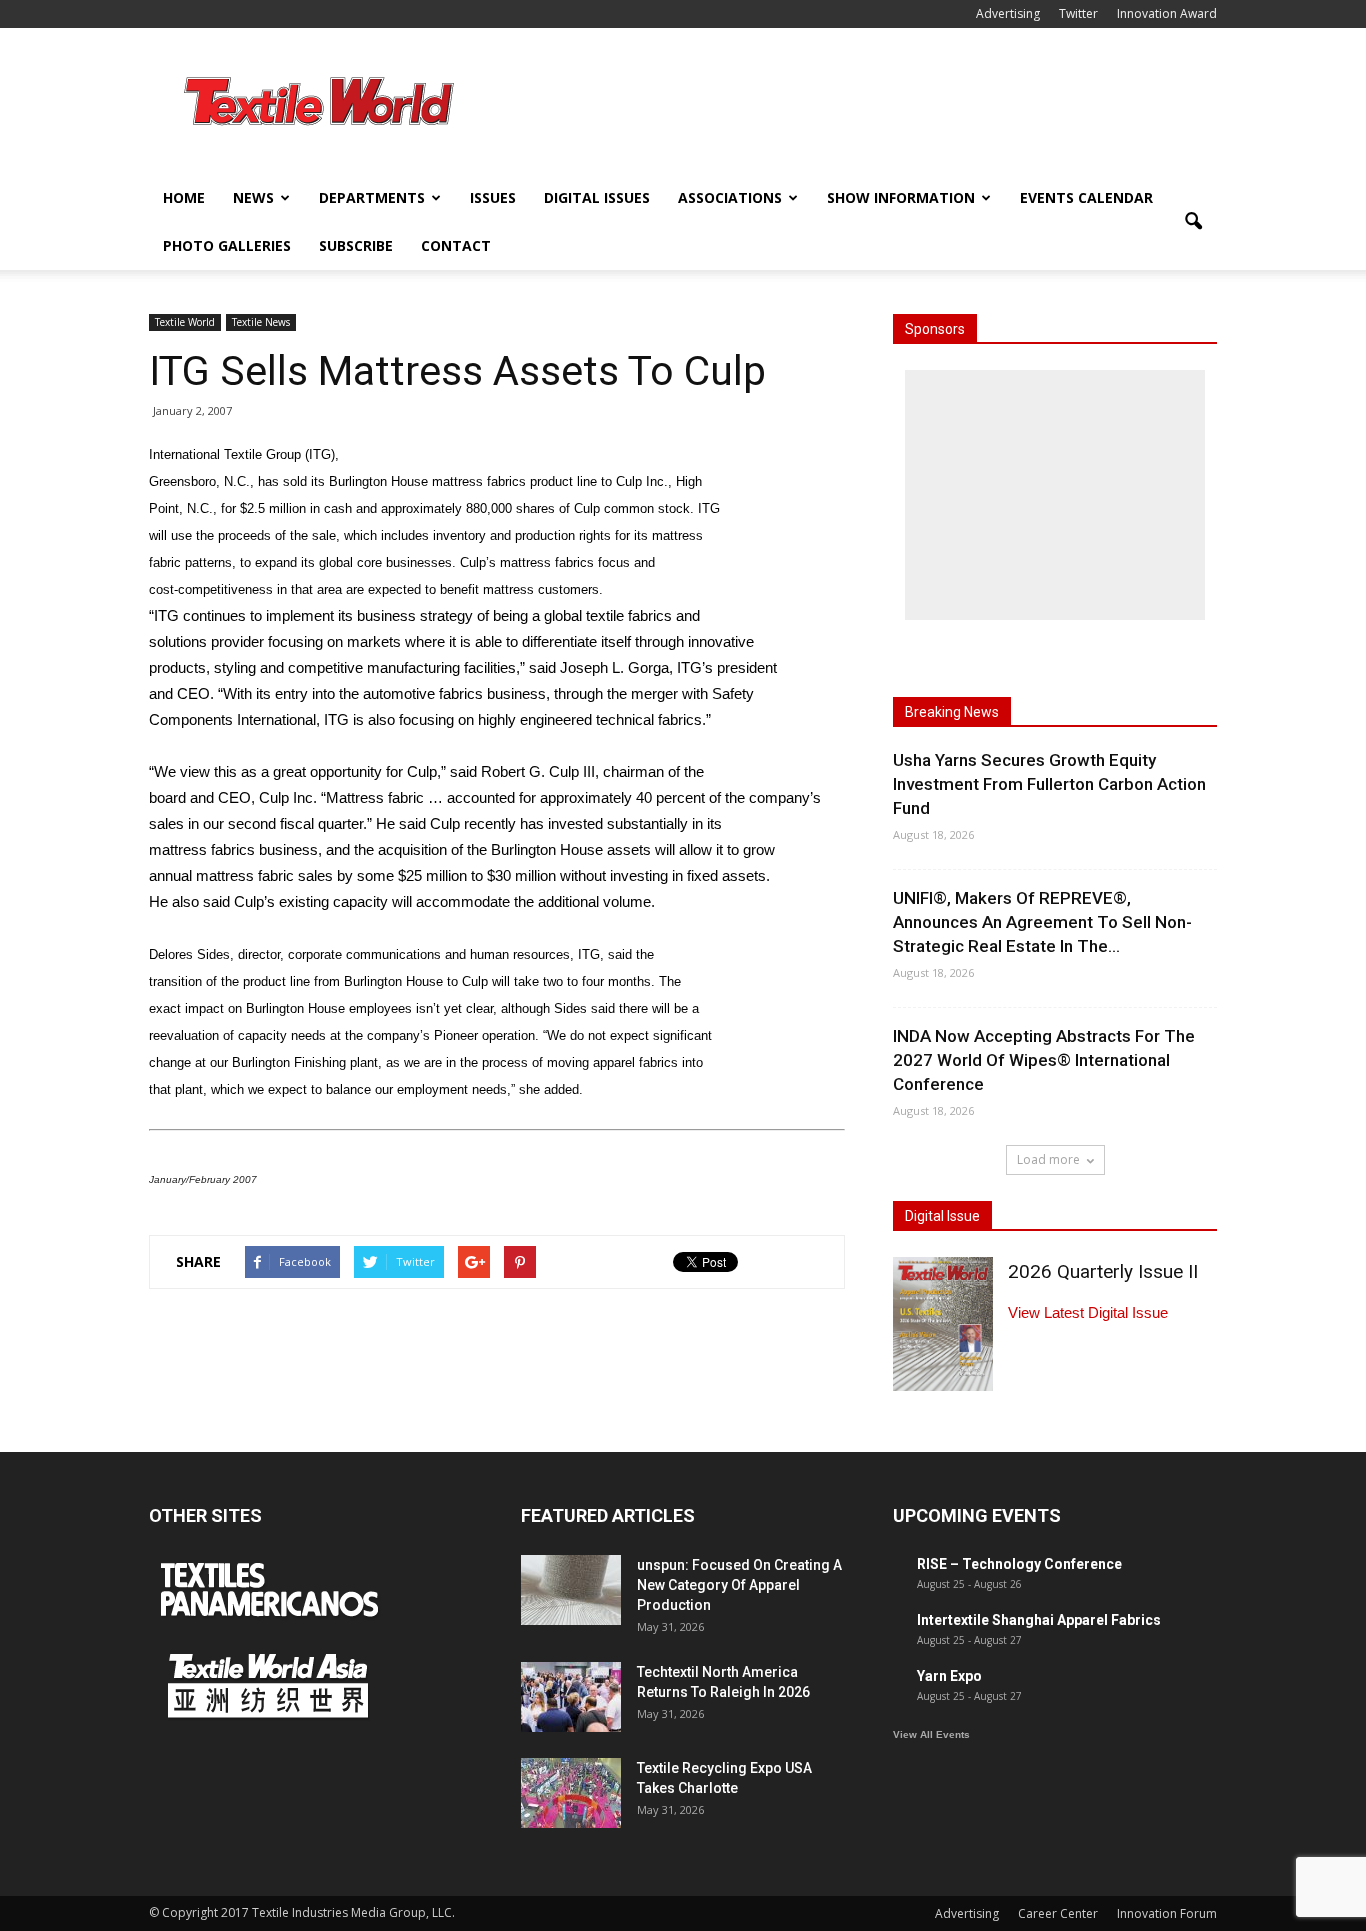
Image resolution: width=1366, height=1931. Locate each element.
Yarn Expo (949, 1676)
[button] (1193, 222)
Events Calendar (1086, 197)
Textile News (261, 322)
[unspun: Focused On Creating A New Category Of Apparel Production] (571, 1590)
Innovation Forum (1167, 1913)
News (253, 197)
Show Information (901, 197)
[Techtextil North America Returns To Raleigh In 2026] (571, 1697)
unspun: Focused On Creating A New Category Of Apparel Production (739, 1585)
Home (184, 197)
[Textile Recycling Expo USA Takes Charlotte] (571, 1793)
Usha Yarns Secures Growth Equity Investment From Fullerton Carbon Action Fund (1049, 784)
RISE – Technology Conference (1019, 1564)
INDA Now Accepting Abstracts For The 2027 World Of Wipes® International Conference (1044, 1060)
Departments (372, 197)
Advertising (1008, 13)
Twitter (1078, 13)
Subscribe (356, 245)
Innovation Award (1167, 13)
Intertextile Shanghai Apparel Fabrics (1039, 1620)
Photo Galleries (227, 245)
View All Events (931, 1734)
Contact (456, 245)
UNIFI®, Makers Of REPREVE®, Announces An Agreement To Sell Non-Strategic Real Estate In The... (1042, 922)
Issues (493, 197)
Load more (1048, 1159)
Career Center (1058, 1913)
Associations (730, 197)
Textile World (185, 322)
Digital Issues (597, 197)
